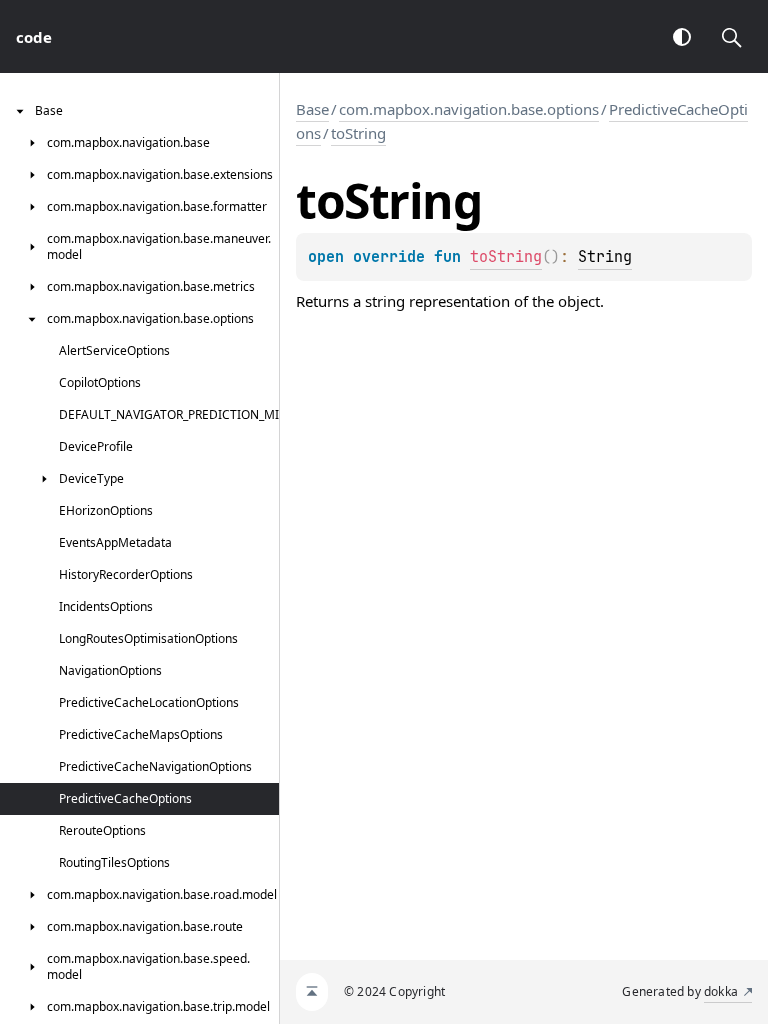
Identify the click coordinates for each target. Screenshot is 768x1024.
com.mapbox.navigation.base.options (469, 109)
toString (358, 133)
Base (312, 109)
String (605, 257)
